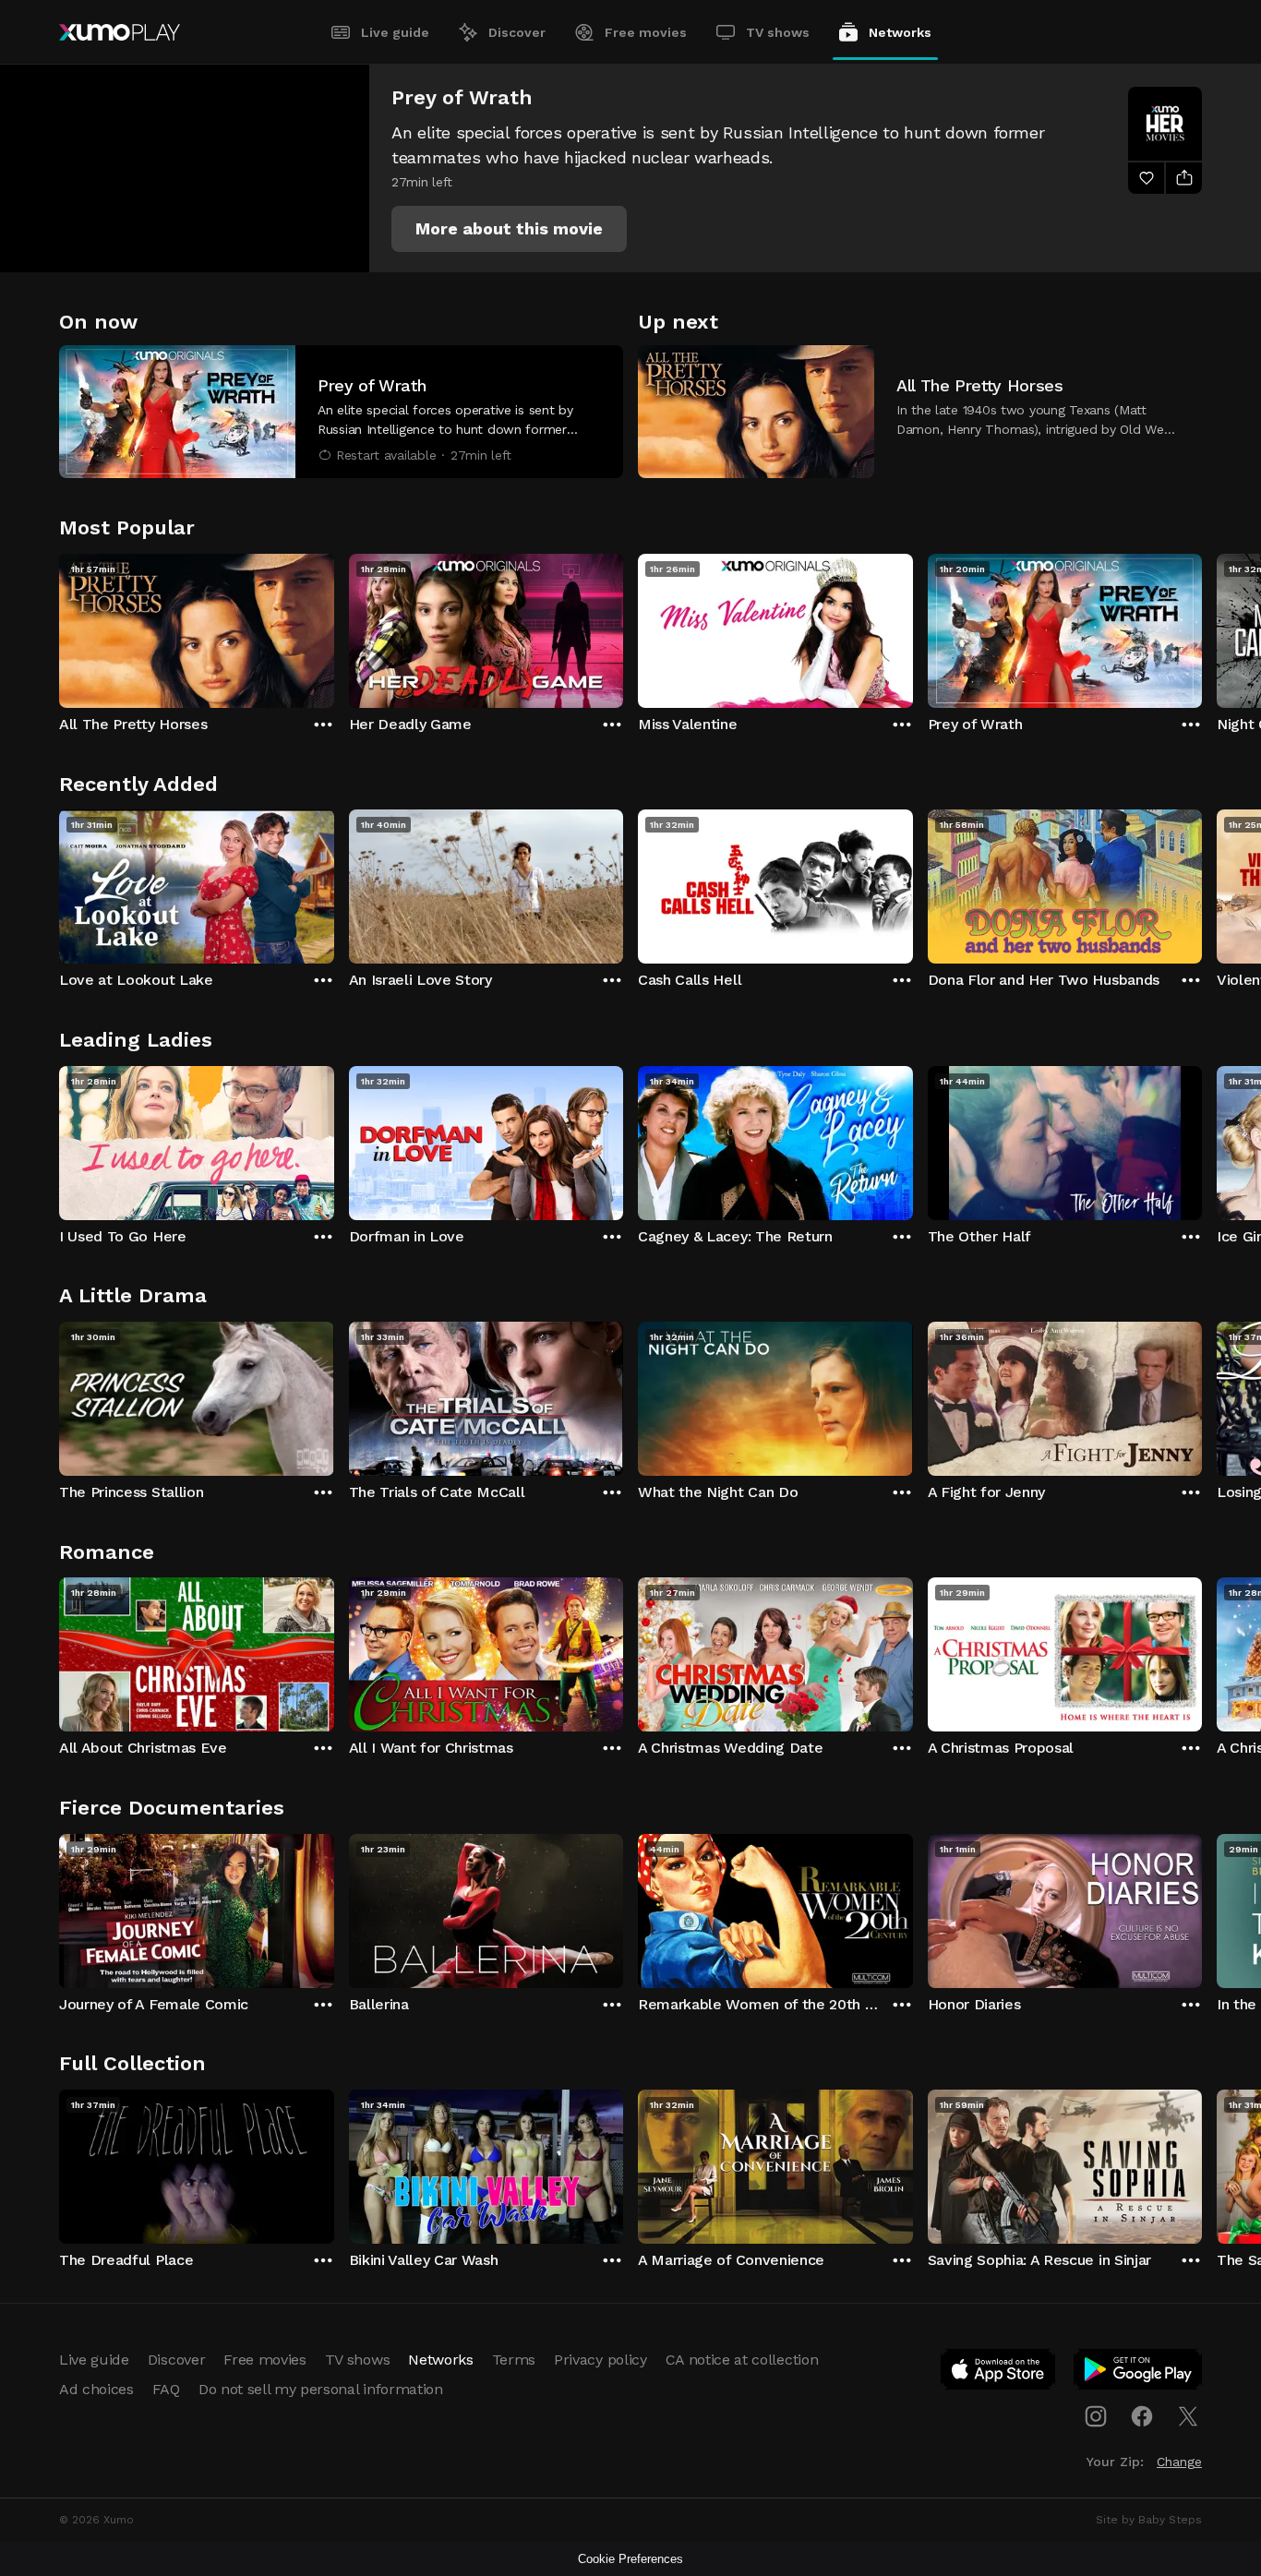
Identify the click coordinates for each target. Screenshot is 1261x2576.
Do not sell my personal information (321, 2389)
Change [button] (1179, 2462)
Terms (514, 2360)
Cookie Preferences (630, 2559)
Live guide (395, 32)
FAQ (166, 2389)
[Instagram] (1096, 2416)
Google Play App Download (1139, 2373)
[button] (509, 229)
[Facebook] (1142, 2416)
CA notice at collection (742, 2360)
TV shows (778, 32)
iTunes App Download (999, 2373)
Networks (900, 32)
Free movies (646, 32)
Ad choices (96, 2389)
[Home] (120, 32)
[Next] (1202, 627)
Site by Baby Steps (1149, 2520)
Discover (517, 32)
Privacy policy (600, 2360)
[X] (1188, 2416)
